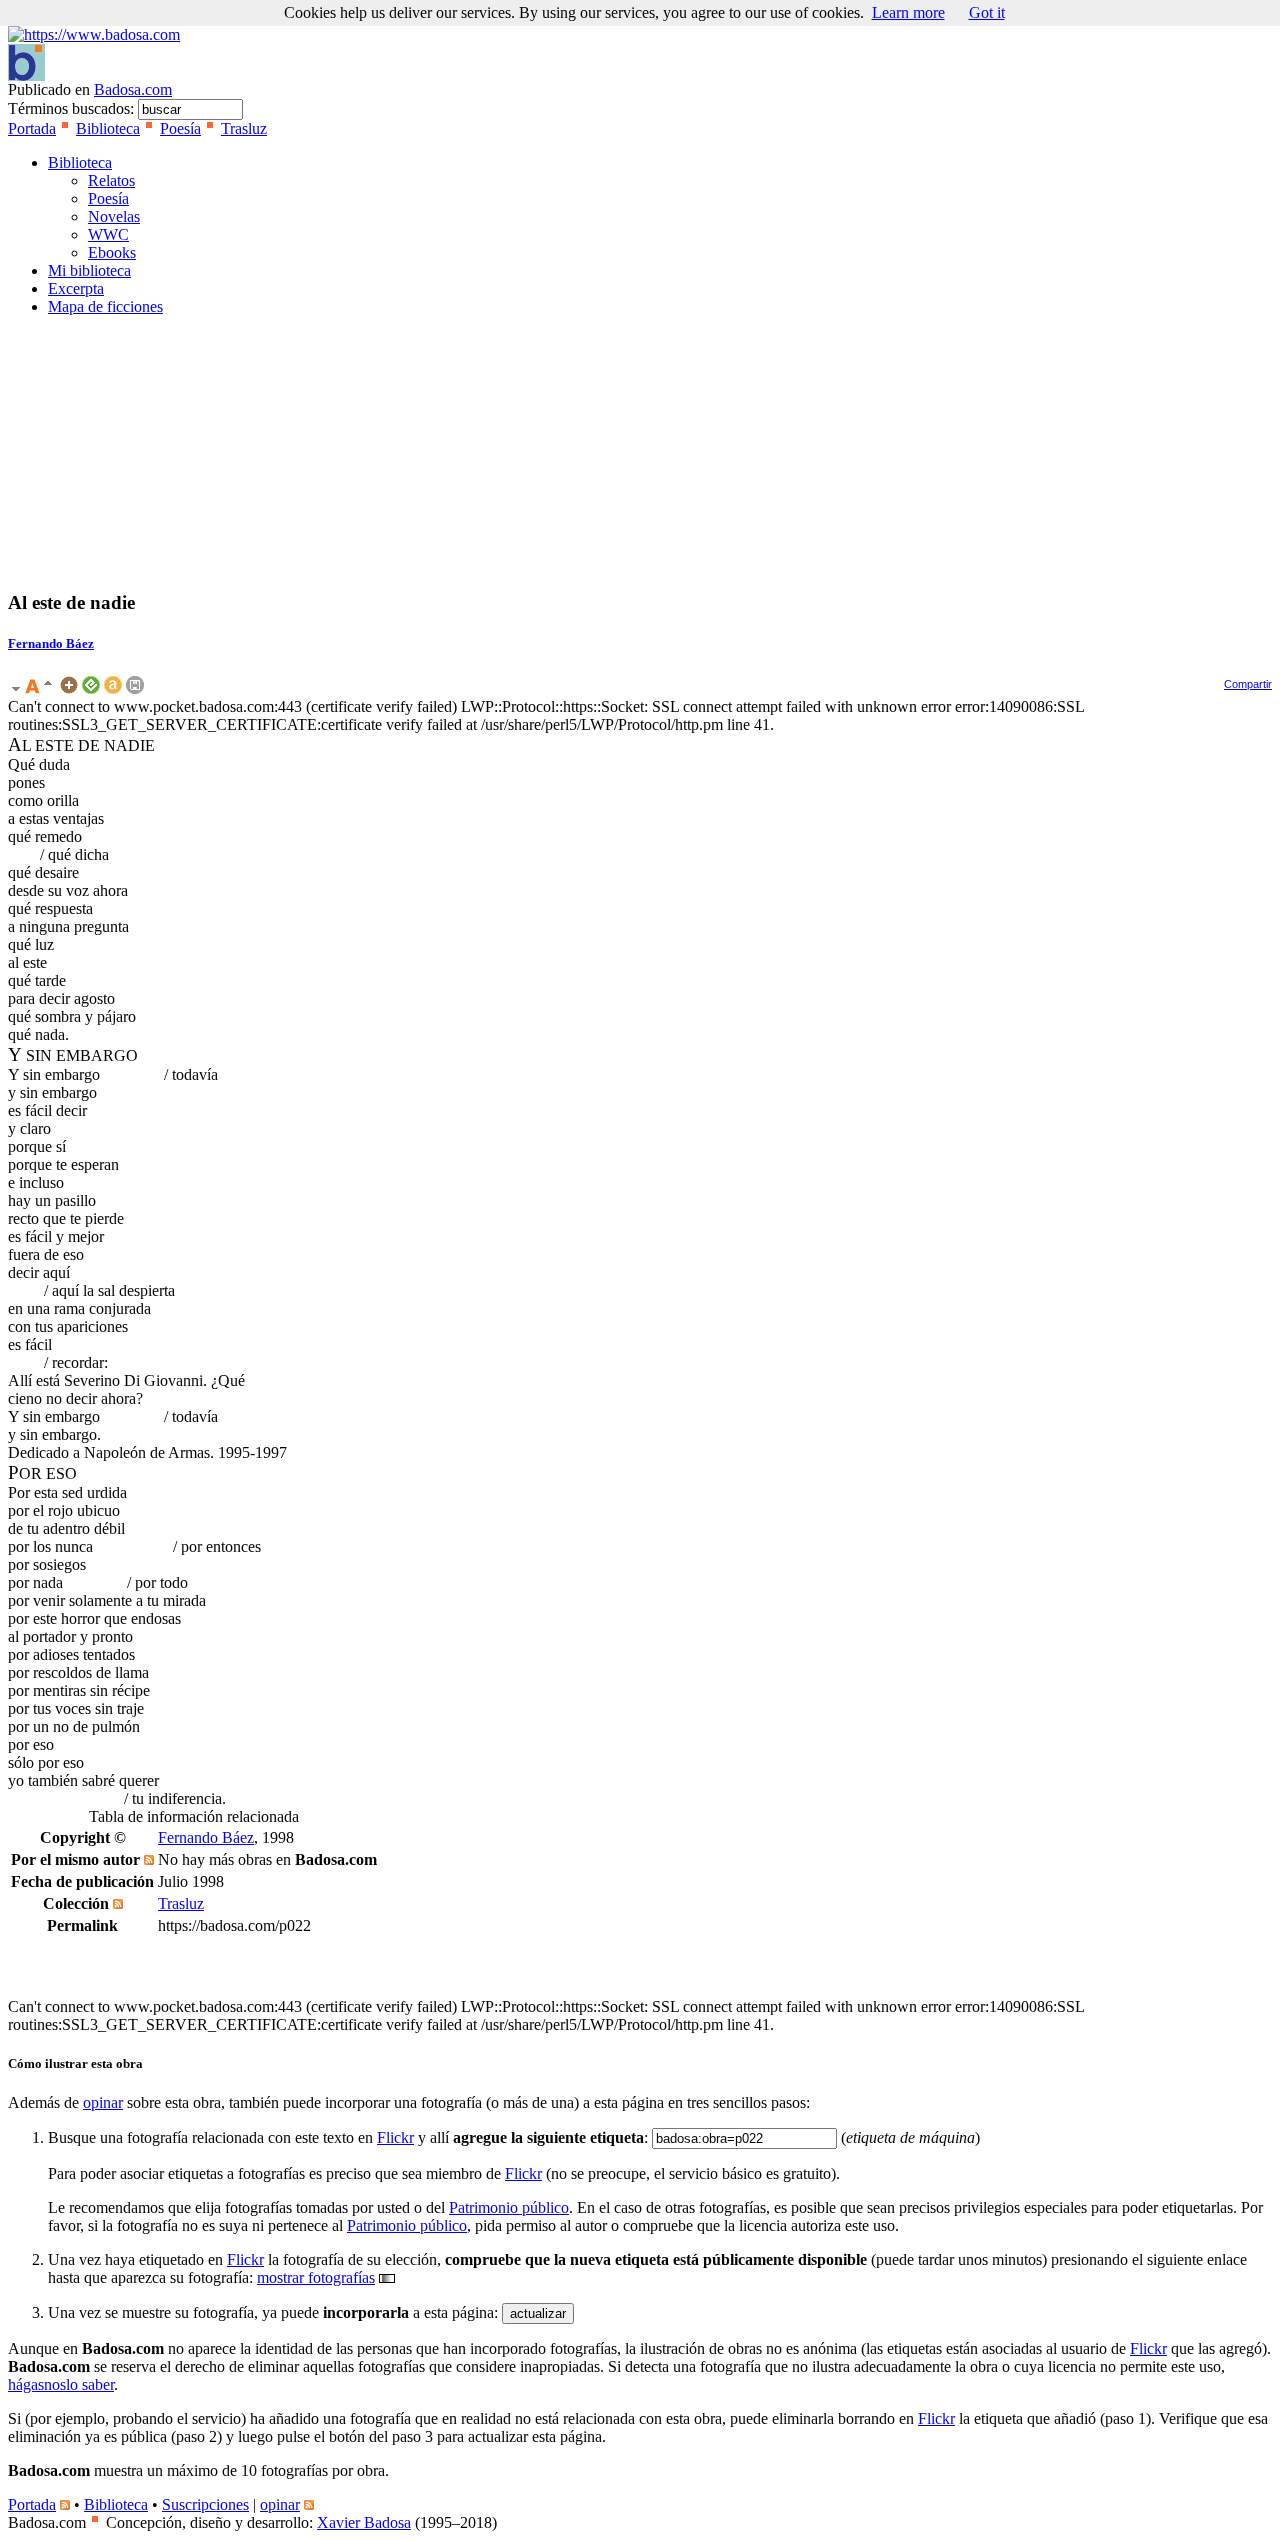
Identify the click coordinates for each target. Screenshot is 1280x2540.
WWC (108, 234)
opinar (103, 2102)
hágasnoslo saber (61, 2384)
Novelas (114, 216)
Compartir (1248, 684)
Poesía (180, 128)
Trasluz (244, 128)
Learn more (908, 12)
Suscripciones (205, 2504)
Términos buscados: (73, 108)
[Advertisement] (68, 452)
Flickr (395, 2137)
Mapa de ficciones (105, 306)
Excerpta (76, 288)
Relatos (111, 180)
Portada (32, 128)
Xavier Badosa (364, 2522)
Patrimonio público (509, 2207)
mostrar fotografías (316, 2277)
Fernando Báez (51, 643)
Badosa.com (133, 89)
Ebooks (112, 252)
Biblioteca (108, 128)
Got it (987, 12)
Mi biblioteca (89, 270)
